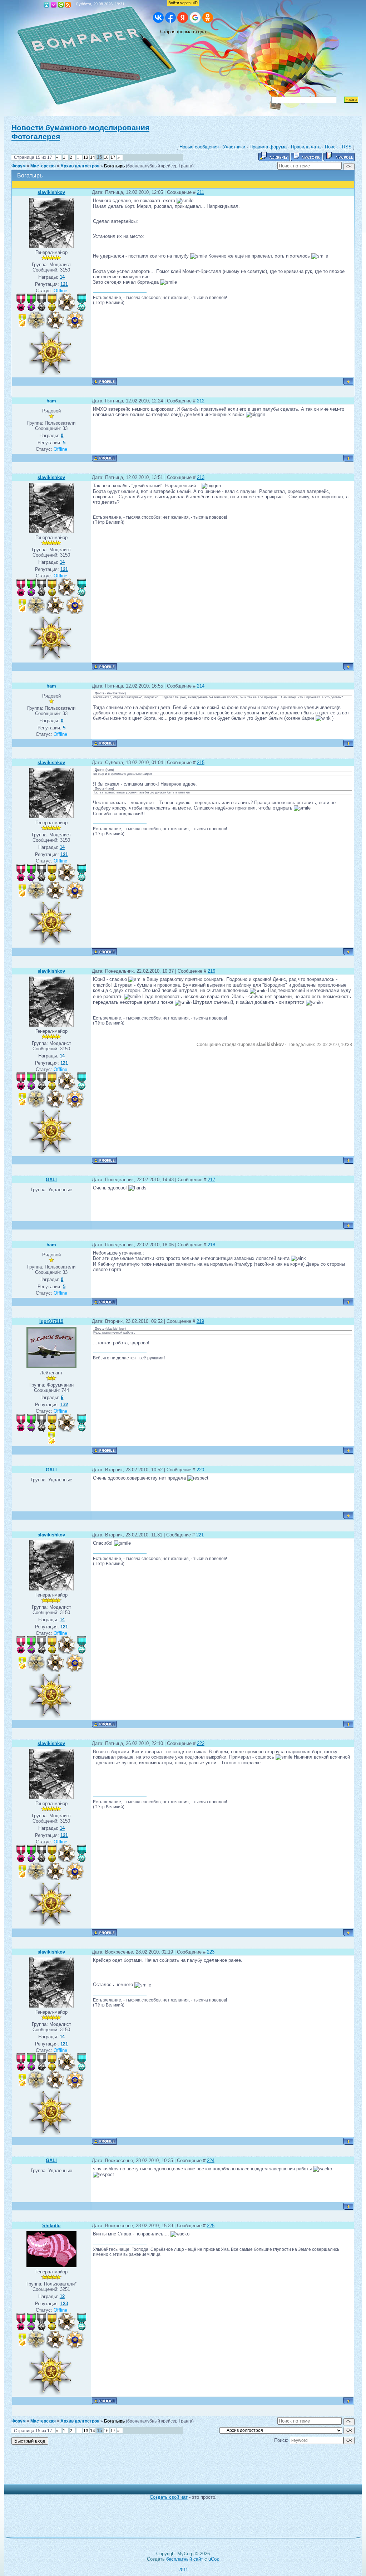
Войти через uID (183, 3)
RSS (68, 5)
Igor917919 (51, 1321)
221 (200, 1535)
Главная (46, 5)
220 (200, 1470)
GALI (51, 1180)
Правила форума (268, 147)
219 (200, 1321)
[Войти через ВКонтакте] (158, 18)
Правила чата (306, 147)
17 (113, 157)
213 (201, 477)
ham (51, 401)
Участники (234, 147)
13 (86, 157)
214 (201, 686)
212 (201, 401)
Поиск (331, 147)
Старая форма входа (183, 32)
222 (201, 1743)
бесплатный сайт (185, 2559)
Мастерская (43, 166)
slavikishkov (51, 192)
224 (211, 2160)
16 (106, 157)
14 (93, 157)
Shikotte (51, 2226)
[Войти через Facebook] (170, 18)
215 (201, 762)
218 (211, 1245)
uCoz (214, 2559)
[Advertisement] (178, 2468)
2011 (183, 2570)
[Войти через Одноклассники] (208, 18)
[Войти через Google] (195, 18)
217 (211, 1180)
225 (211, 2226)
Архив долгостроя (80, 166)
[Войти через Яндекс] (183, 18)
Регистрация (54, 5)
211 (201, 192)
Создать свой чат (169, 2497)
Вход (61, 5)
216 (211, 971)
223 (211, 1952)
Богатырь (114, 166)
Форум (19, 166)
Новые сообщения (199, 147)
